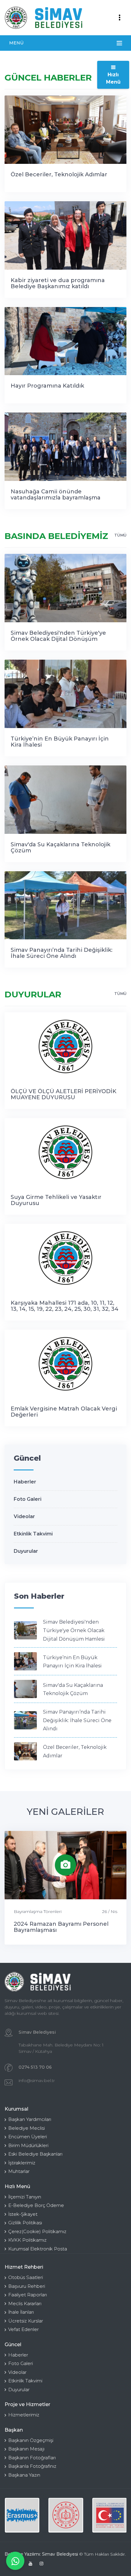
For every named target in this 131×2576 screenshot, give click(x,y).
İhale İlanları (21, 2312)
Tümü (120, 535)
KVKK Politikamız (27, 2240)
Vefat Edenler (23, 2329)
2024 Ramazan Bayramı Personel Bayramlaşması (61, 1927)
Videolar (24, 1516)
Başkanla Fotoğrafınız (32, 2466)
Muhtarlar (19, 2171)
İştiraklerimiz (22, 2163)
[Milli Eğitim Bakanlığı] (66, 2515)
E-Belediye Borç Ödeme (36, 2205)
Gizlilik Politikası (25, 2223)
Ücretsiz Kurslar (26, 2321)
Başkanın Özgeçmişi (31, 2440)
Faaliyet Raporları (28, 2295)
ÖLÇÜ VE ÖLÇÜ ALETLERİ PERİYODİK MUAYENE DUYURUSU (64, 1094)
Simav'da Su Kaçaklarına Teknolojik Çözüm (60, 848)
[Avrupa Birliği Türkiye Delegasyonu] (110, 2515)
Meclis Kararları (25, 2303)
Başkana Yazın (24, 2475)
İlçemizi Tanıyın (25, 2197)
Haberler (25, 1482)
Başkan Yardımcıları (30, 2119)
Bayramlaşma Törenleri (38, 1911)
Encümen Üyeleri (28, 2137)
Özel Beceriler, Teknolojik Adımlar (59, 174)
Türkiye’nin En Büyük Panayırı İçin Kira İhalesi (60, 742)
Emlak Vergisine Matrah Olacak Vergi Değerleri (64, 1412)
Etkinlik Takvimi (33, 1534)
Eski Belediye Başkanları (35, 2154)
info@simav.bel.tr (37, 2080)
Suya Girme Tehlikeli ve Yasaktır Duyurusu (56, 1200)
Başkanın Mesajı (26, 2449)
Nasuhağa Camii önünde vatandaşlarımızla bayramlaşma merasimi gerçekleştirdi (56, 498)
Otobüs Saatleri (26, 2277)
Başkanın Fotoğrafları (32, 2458)
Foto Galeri (28, 1499)
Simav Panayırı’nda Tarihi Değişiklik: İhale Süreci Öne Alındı (62, 953)
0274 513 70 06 (35, 2067)
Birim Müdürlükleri (28, 2145)
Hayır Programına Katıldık (47, 386)
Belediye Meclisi (27, 2128)
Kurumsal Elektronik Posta (38, 2249)
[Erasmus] (22, 2515)
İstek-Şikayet (23, 2214)
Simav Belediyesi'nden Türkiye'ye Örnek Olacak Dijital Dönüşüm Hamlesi (58, 639)
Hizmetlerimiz (24, 2415)
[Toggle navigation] (119, 18)
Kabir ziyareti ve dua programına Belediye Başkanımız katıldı (58, 283)
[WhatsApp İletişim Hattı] (15, 2561)
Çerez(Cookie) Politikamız (37, 2231)
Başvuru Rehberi (27, 2286)
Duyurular (26, 1551)
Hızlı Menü (113, 78)
